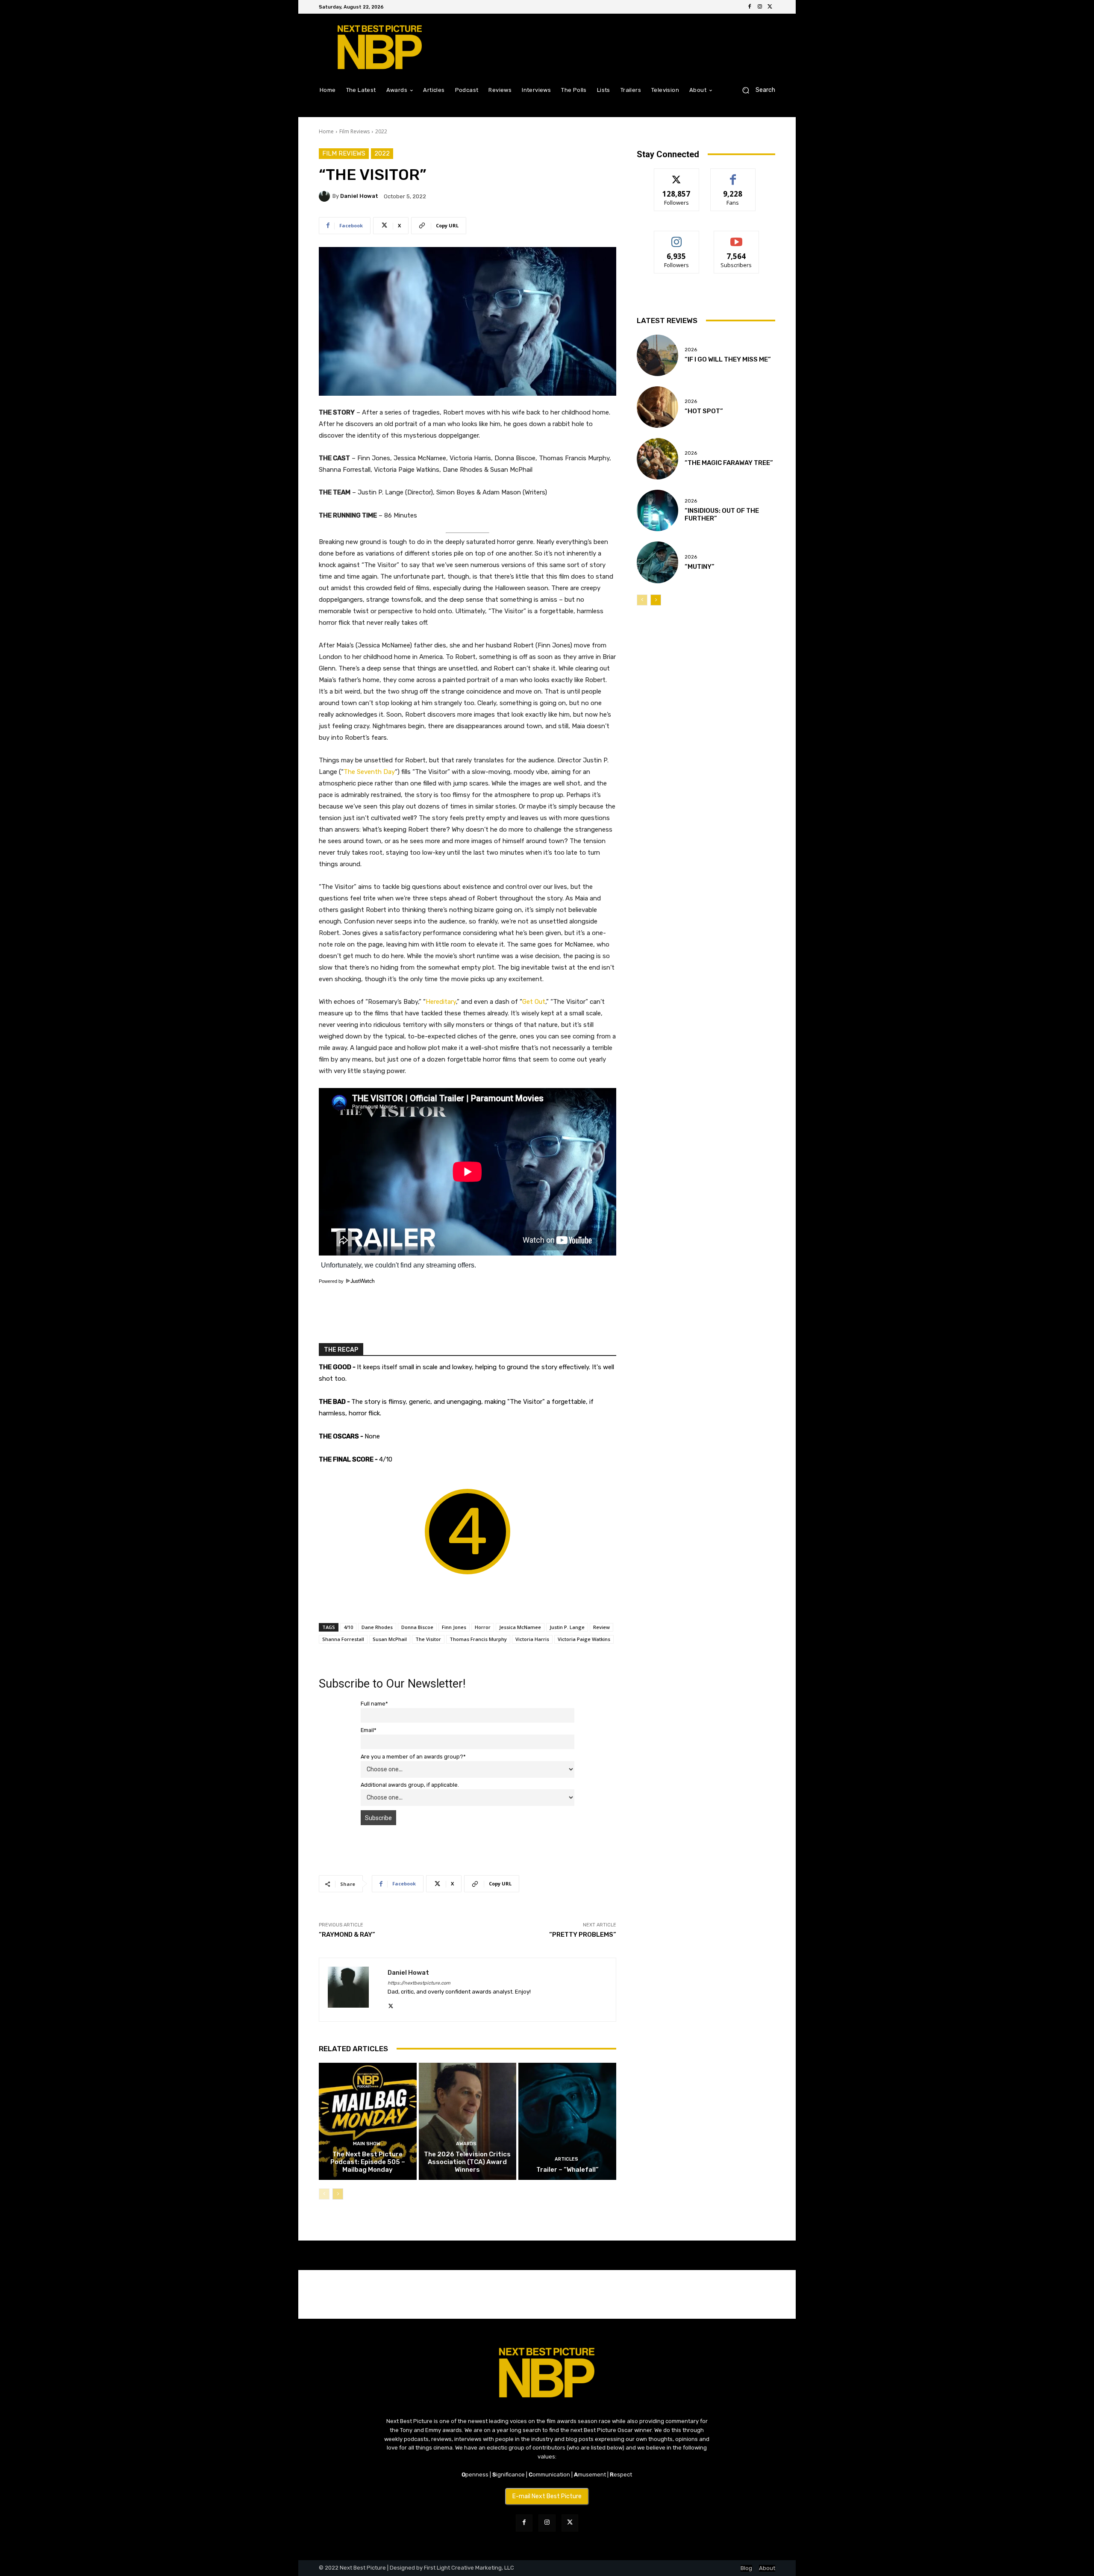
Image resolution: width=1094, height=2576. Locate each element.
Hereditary (441, 1002)
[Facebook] (750, 7)
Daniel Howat (359, 196)
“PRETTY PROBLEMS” (583, 1935)
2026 (691, 350)
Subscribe (736, 237)
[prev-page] (324, 2194)
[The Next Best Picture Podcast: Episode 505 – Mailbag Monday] (368, 2121)
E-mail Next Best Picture (547, 2496)
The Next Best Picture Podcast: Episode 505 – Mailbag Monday (368, 2162)
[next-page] (338, 2194)
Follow (677, 175)
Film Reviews (354, 131)
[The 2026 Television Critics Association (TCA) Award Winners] (468, 2121)
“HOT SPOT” (704, 411)
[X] (770, 7)
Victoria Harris (532, 1639)
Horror (483, 1627)
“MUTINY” (700, 567)
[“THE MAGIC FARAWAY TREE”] (657, 459)
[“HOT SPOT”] (657, 407)
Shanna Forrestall (343, 1639)
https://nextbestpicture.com (419, 1983)
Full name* (374, 1704)
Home (326, 131)
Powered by (332, 1281)
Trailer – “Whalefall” (568, 2170)
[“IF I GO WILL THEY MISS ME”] (657, 355)
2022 (381, 131)
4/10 (348, 1627)
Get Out (534, 1002)
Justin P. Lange (567, 1627)
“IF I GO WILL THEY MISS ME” (728, 359)
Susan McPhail (390, 1639)
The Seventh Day (369, 772)
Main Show (367, 2144)
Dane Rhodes (377, 1627)
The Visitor (428, 1639)
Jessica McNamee (520, 1627)
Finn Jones (454, 1627)
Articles (566, 2159)
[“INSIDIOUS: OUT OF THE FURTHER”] (657, 510)
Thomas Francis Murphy (478, 1639)
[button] (755, 90)
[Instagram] (760, 7)
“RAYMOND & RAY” (347, 1935)
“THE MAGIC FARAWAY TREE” (729, 463)
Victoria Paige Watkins (584, 1639)
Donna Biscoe (417, 1627)
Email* (369, 1730)
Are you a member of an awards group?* (413, 1757)
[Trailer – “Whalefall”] (567, 2121)
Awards (466, 2144)
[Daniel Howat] (326, 196)
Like (733, 175)
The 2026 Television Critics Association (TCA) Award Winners (467, 2162)
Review (601, 1627)
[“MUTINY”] (657, 562)
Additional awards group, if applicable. (410, 1785)
